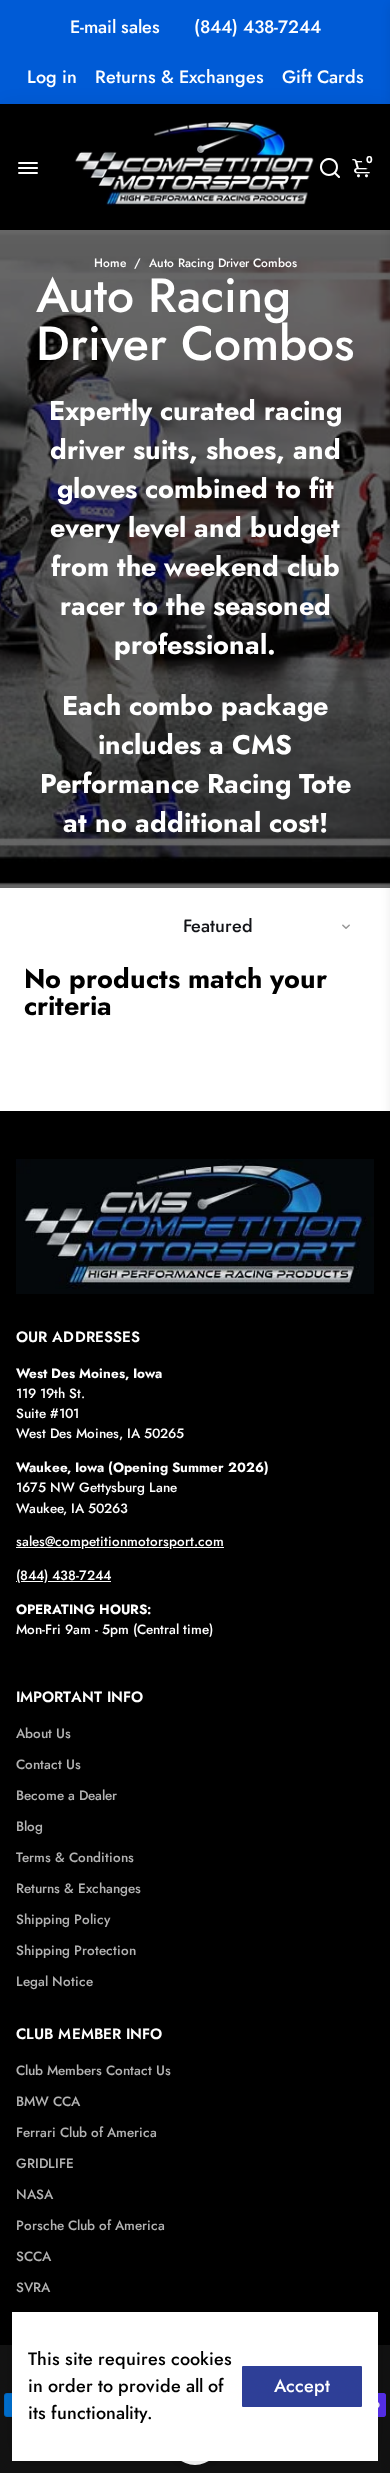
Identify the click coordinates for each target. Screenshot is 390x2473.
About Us (43, 1733)
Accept (302, 2386)
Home (110, 263)
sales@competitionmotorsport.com (120, 1541)
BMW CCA (48, 2101)
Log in (52, 77)
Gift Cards (323, 77)
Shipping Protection (76, 1950)
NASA (34, 2194)
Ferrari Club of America (86, 2132)
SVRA (33, 2287)
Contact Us (48, 1764)
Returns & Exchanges (179, 77)
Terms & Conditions (75, 1857)
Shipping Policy (63, 1919)
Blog (29, 1826)
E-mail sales (115, 27)
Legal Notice (54, 1981)
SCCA (33, 2256)
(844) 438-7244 (257, 27)
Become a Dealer (66, 1795)
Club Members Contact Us (93, 2070)
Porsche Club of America (90, 2225)
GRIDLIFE (45, 2163)
